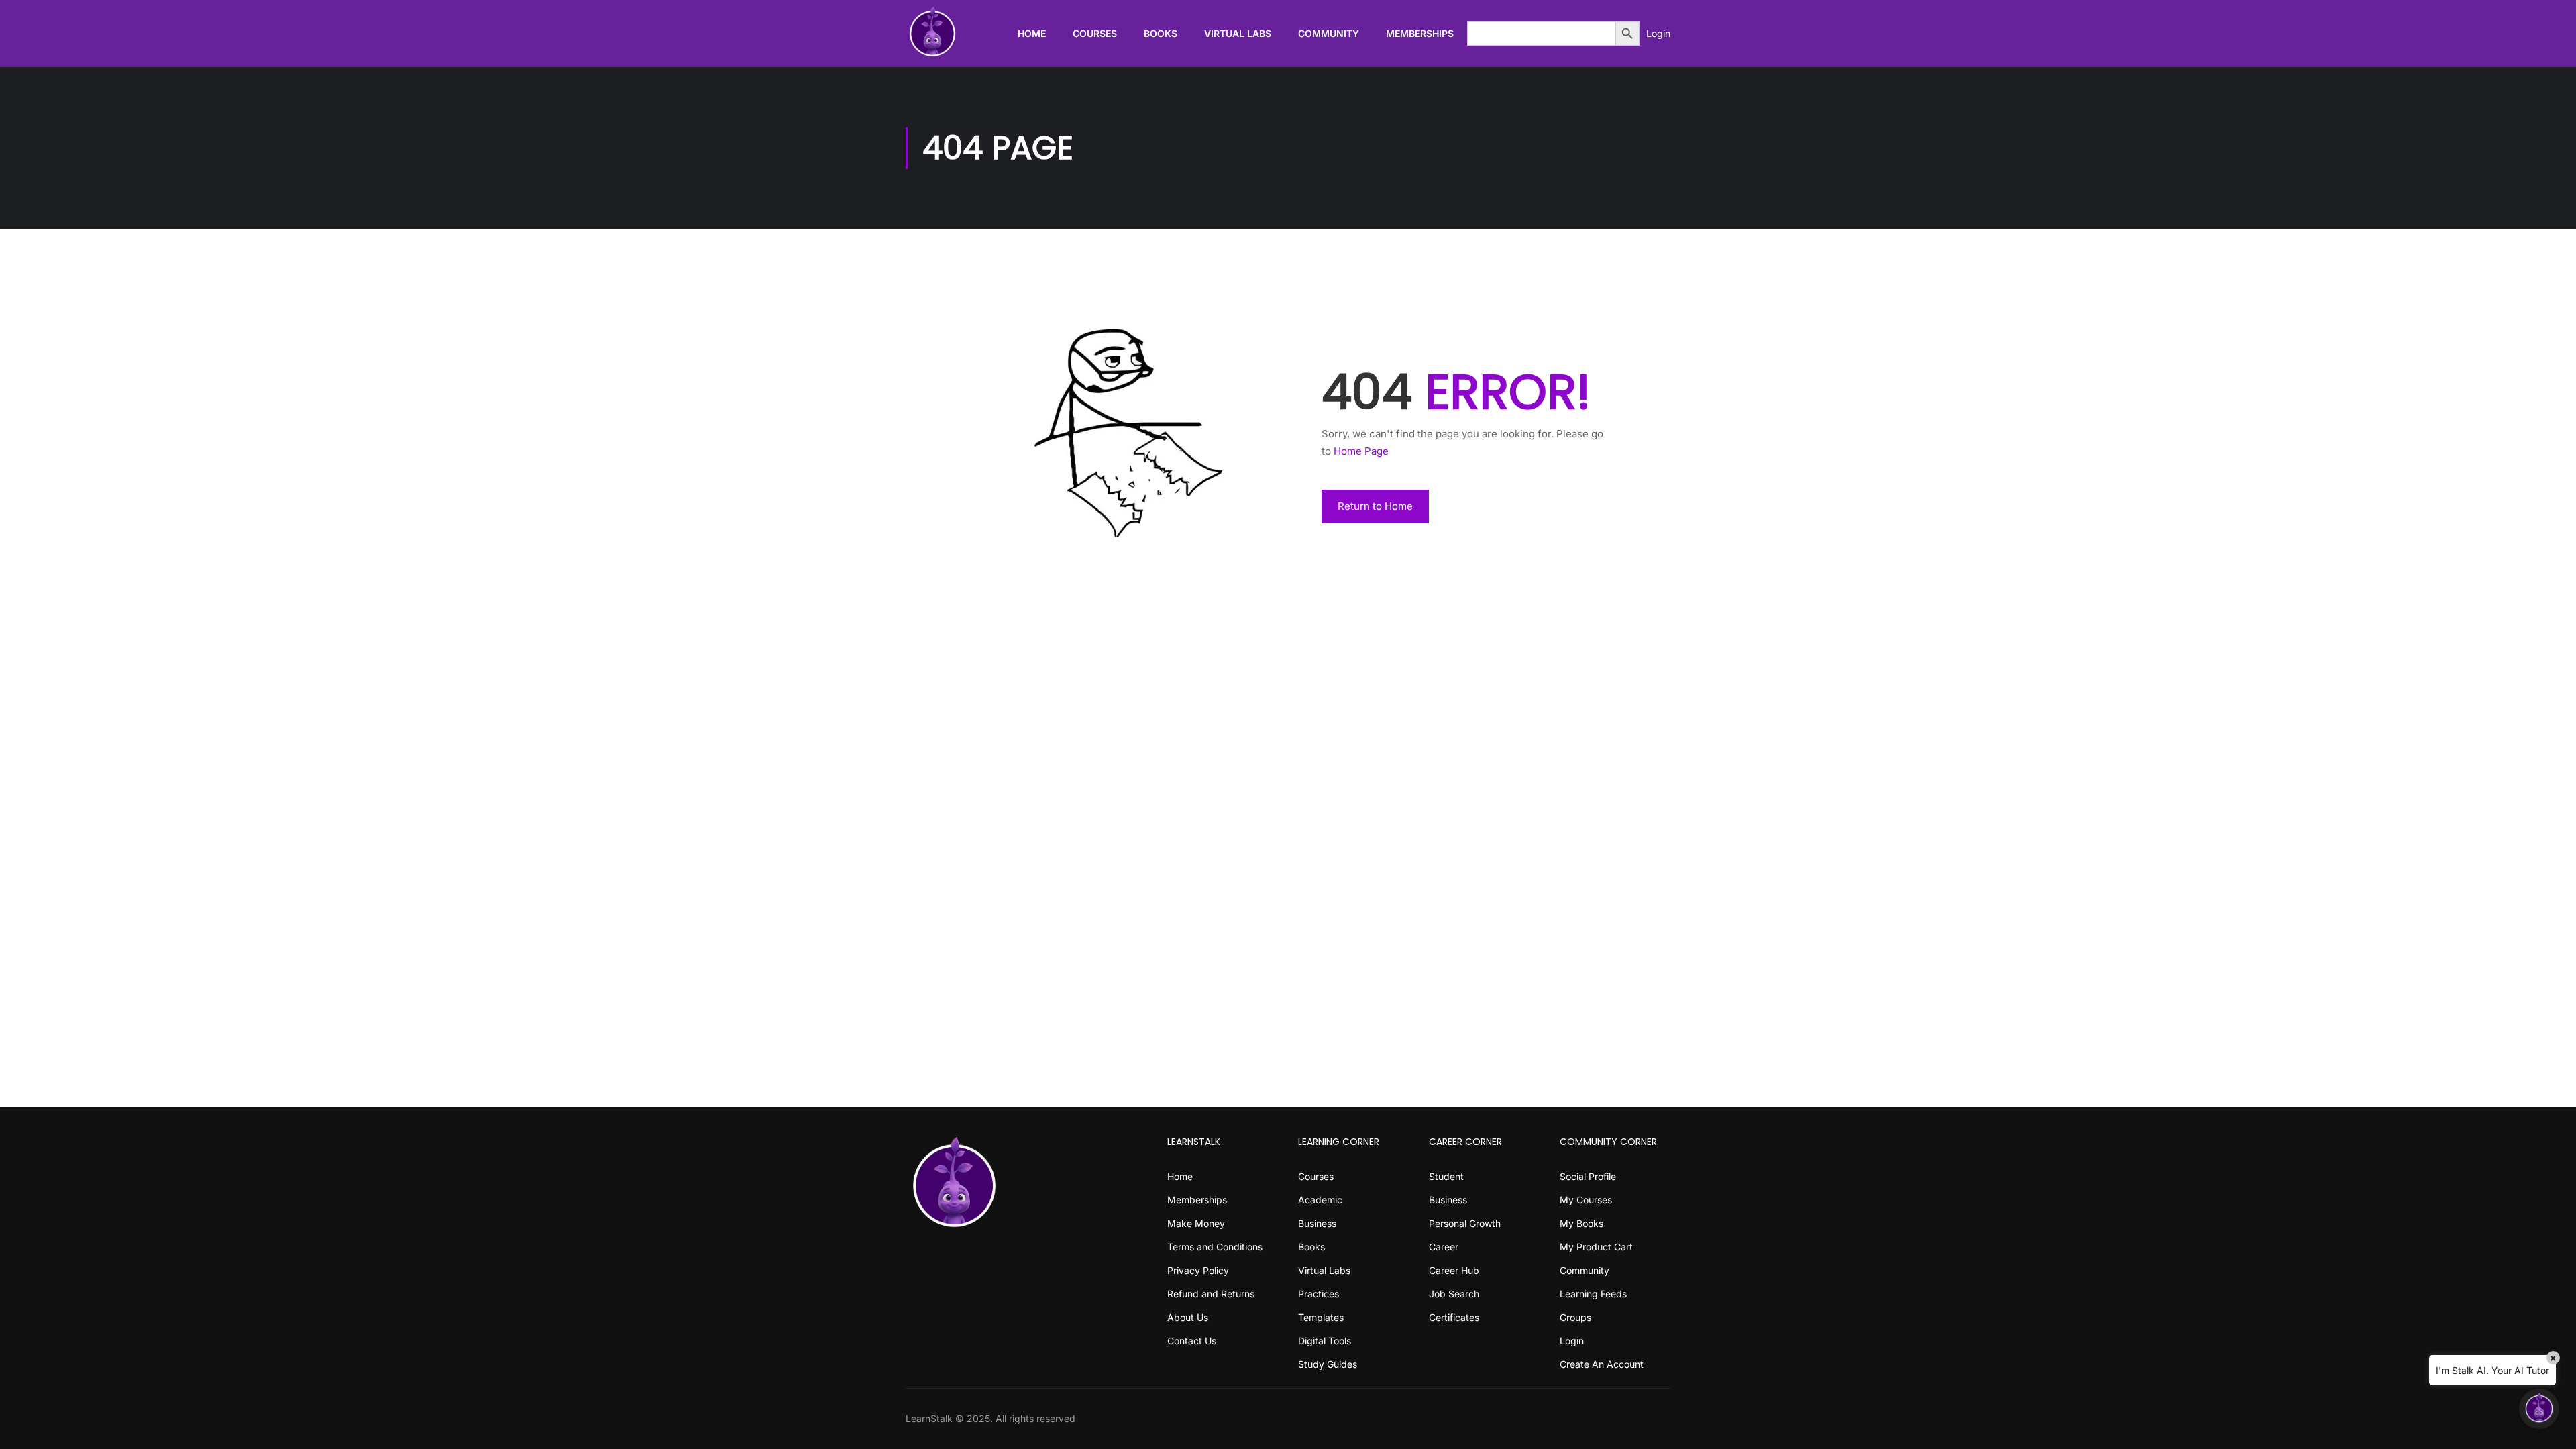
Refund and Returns (1211, 1294)
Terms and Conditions (1215, 1247)
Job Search (1454, 1294)
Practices (1319, 1294)
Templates (1321, 1317)
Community (1329, 33)
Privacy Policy (1198, 1270)
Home (1032, 33)
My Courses (1586, 1200)
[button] (2539, 1409)
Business (1317, 1223)
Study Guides (1328, 1364)
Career (1444, 1247)
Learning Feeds (1593, 1294)
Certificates (1454, 1317)
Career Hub (1454, 1270)
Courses (1095, 33)
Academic (1320, 1200)
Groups (1575, 1317)
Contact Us (1192, 1341)
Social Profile (1588, 1176)
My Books (1581, 1223)
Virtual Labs (1238, 33)
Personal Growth (1465, 1223)
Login (1658, 33)
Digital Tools (1325, 1341)
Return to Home (1375, 506)
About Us (1188, 1317)
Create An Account (1602, 1364)
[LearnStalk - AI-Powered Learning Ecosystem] (932, 34)
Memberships (1420, 33)
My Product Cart (1596, 1247)
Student (1446, 1176)
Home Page (1361, 451)
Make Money (1196, 1223)
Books (1161, 33)
